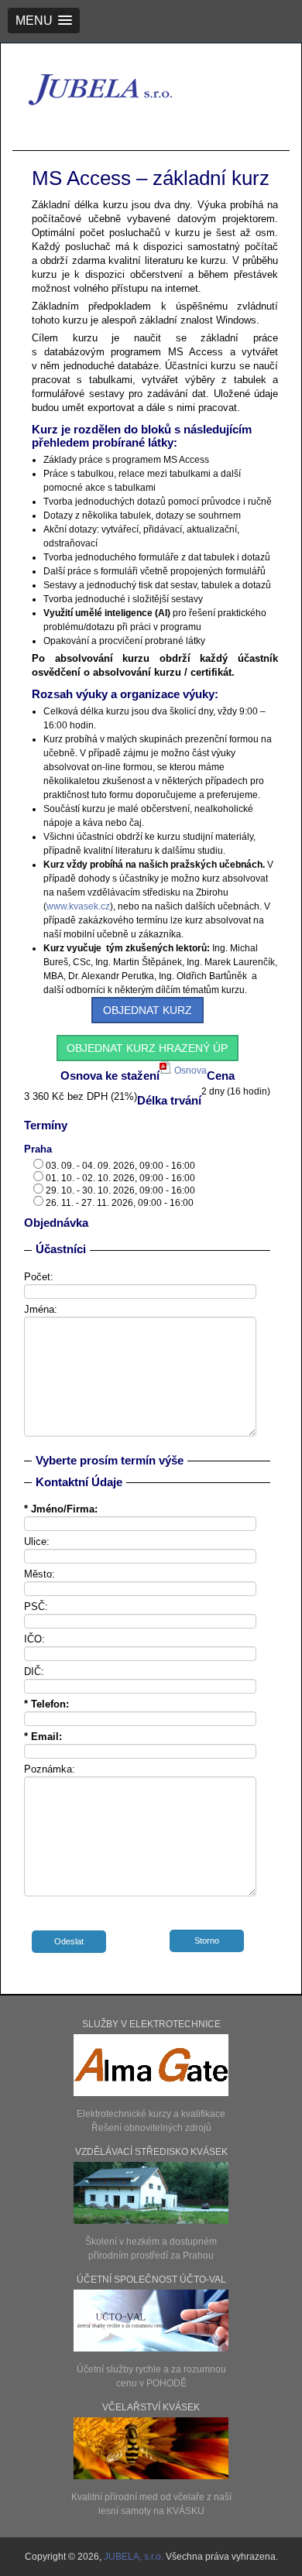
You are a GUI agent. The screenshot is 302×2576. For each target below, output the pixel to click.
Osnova (189, 1070)
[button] (44, 21)
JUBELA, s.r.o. (135, 2557)
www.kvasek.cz (78, 906)
